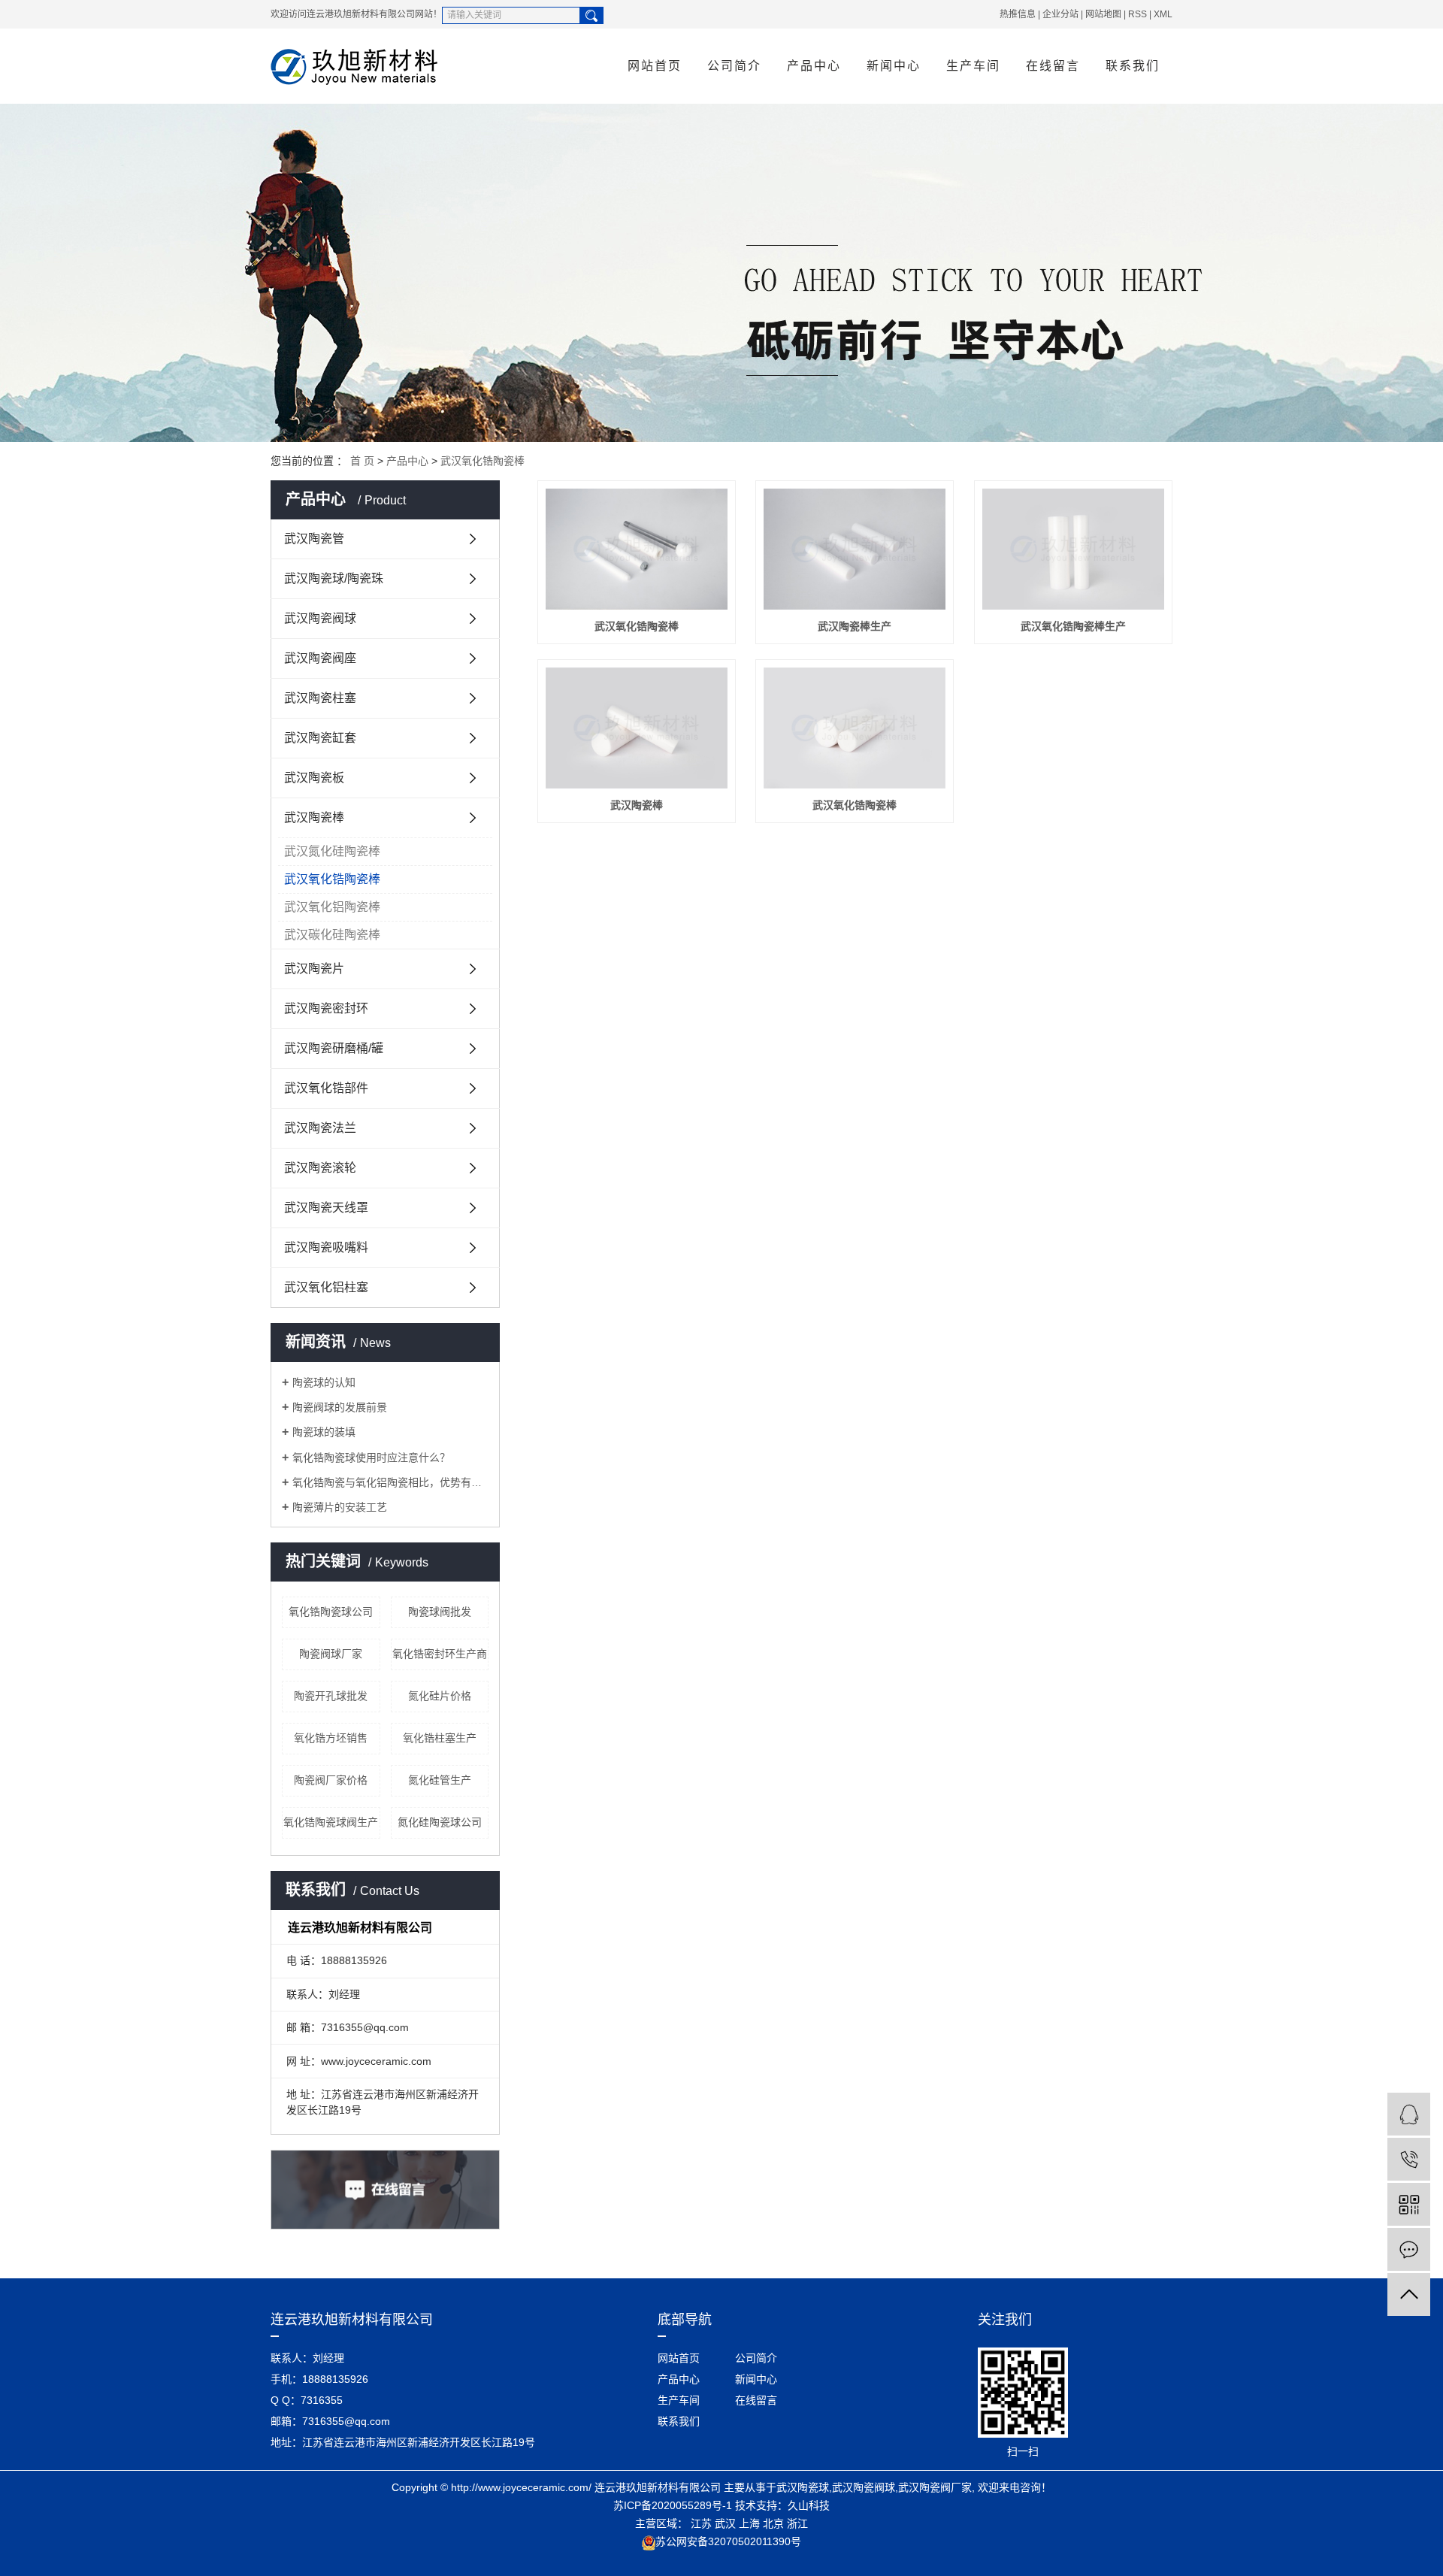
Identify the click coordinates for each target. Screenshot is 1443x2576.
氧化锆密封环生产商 (440, 1654)
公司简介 (734, 66)
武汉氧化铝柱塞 (326, 1287)
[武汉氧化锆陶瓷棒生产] (1073, 549)
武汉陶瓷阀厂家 (935, 2487)
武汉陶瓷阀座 (320, 658)
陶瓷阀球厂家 (331, 1654)
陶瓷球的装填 (324, 1432)
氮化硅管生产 (440, 1780)
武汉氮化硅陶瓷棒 (332, 851)
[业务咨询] (1409, 2114)
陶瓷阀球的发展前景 (340, 1407)
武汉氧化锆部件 (326, 1088)
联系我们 (1133, 66)
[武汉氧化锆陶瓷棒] (637, 549)
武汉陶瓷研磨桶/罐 (334, 1048)
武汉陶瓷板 (314, 778)
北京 (773, 2523)
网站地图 (1103, 14)
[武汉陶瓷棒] (637, 728)
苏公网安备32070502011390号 (728, 2541)
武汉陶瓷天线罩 (326, 1208)
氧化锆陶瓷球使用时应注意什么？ (371, 1458)
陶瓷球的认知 (324, 1382)
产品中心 (814, 66)
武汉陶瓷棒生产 (855, 626)
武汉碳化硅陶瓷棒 (332, 935)
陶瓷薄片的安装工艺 (340, 1507)
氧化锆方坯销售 (331, 1738)
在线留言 (1053, 66)
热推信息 (1018, 14)
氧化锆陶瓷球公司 (331, 1612)
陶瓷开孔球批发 (331, 1696)
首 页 (362, 461)
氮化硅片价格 (440, 1696)
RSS (1137, 14)
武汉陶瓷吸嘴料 (326, 1247)
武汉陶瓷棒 (314, 817)
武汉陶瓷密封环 (326, 1008)
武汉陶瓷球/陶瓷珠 (334, 578)
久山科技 (809, 2505)
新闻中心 (894, 66)
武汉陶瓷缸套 (320, 738)
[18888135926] (1409, 2159)
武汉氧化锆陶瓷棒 (483, 461)
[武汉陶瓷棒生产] (855, 549)
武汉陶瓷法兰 (320, 1128)
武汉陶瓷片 (314, 969)
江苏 (701, 2523)
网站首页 (655, 66)
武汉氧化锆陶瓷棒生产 (1073, 626)
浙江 (797, 2523)
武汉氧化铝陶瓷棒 (332, 907)
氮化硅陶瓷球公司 (440, 1822)
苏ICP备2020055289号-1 (673, 2505)
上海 (749, 2523)
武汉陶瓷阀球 (320, 618)
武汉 (725, 2523)
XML (1163, 14)
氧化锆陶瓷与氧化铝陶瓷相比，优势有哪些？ (390, 1482)
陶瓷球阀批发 (440, 1612)
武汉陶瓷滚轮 (320, 1168)
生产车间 (973, 66)
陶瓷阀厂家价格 (331, 1780)
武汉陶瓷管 (314, 539)
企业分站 (1060, 14)
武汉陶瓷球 (803, 2487)
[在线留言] (1409, 2249)
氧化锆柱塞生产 (440, 1738)
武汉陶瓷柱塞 (320, 698)
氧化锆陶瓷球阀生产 (331, 1822)
